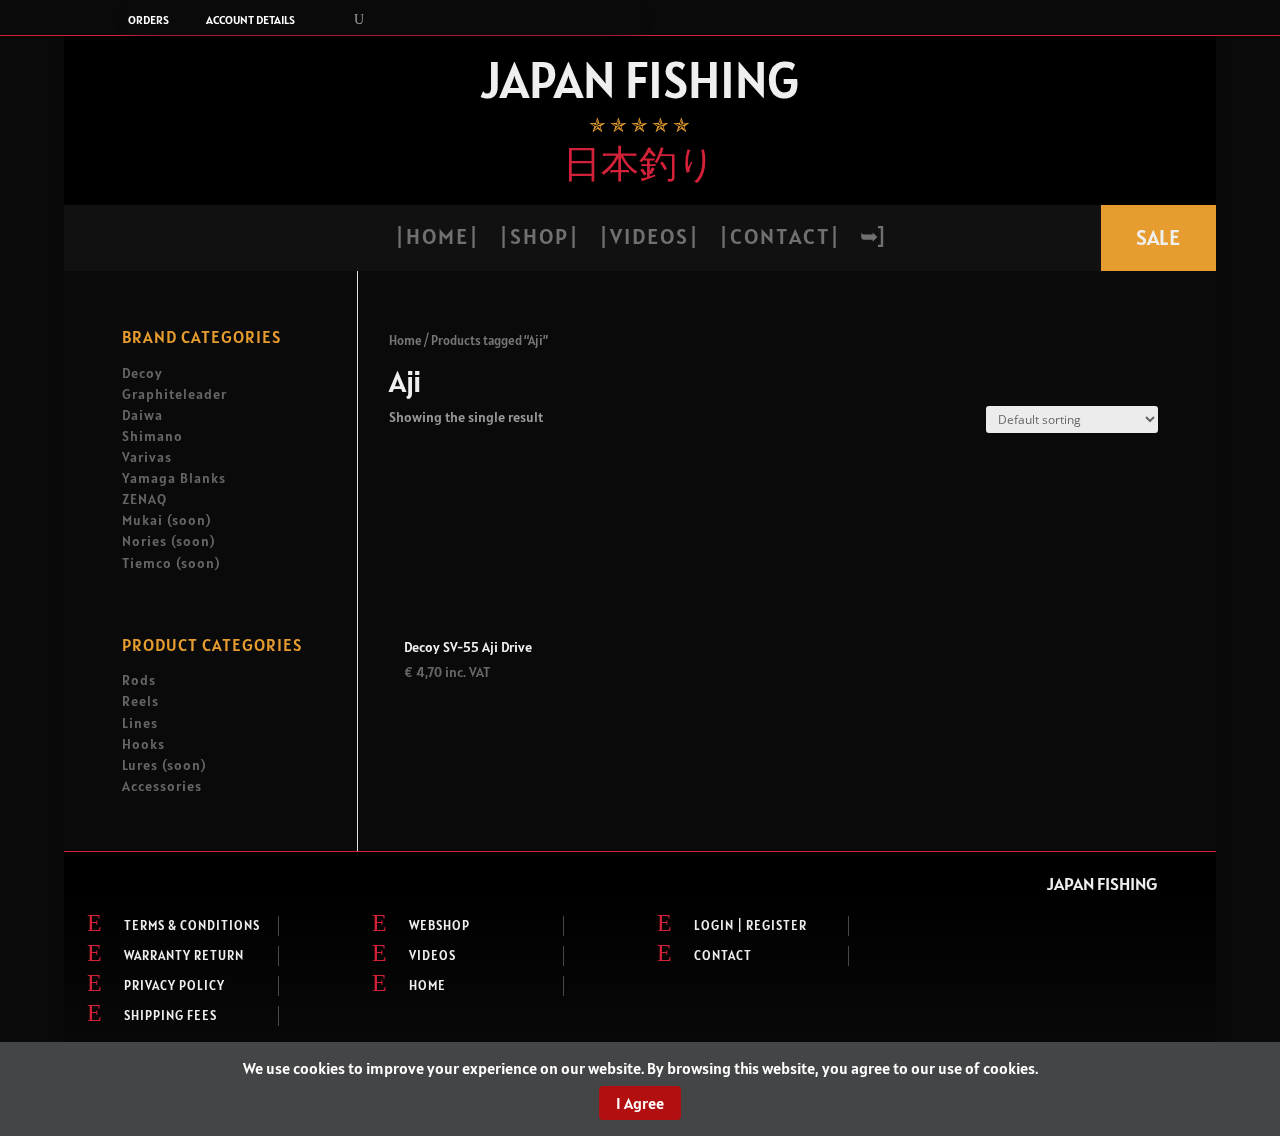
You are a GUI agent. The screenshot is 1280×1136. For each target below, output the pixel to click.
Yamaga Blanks (174, 478)
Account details (250, 20)
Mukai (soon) (166, 520)
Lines (140, 723)
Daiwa (142, 415)
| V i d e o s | (648, 239)
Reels (140, 701)
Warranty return (184, 955)
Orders (148, 20)
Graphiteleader (174, 394)
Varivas (147, 457)
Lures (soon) (164, 765)
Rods (139, 680)
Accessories (162, 786)
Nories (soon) (168, 541)
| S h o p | (538, 239)
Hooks (143, 744)
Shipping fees (170, 1015)
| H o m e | (436, 239)
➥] (872, 239)
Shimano (152, 436)
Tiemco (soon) (171, 563)
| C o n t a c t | (778, 239)
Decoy (142, 373)
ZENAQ (144, 499)
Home (405, 340)
